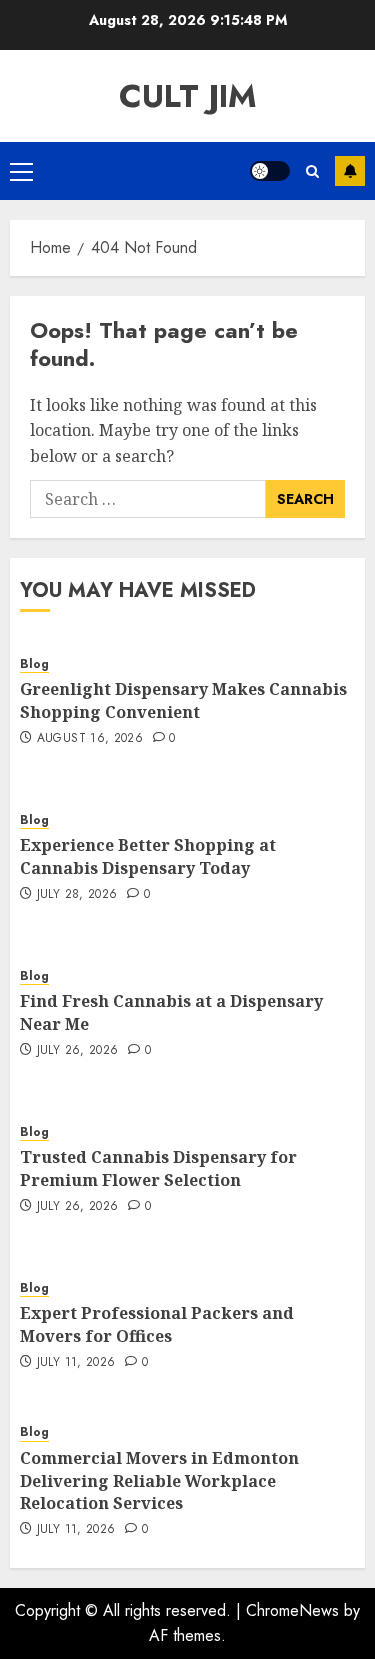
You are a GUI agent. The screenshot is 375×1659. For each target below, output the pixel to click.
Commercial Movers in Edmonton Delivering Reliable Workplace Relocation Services (159, 1480)
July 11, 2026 (76, 1363)
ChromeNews (292, 1610)
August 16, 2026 (90, 739)
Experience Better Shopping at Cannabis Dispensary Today (148, 856)
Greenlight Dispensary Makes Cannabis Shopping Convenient (183, 700)
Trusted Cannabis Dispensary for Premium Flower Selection (158, 1168)
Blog (34, 664)
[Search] (312, 171)
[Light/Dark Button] (270, 171)
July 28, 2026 (77, 895)
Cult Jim (188, 96)
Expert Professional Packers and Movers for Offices (157, 1324)
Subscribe (350, 171)
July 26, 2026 (78, 1051)
